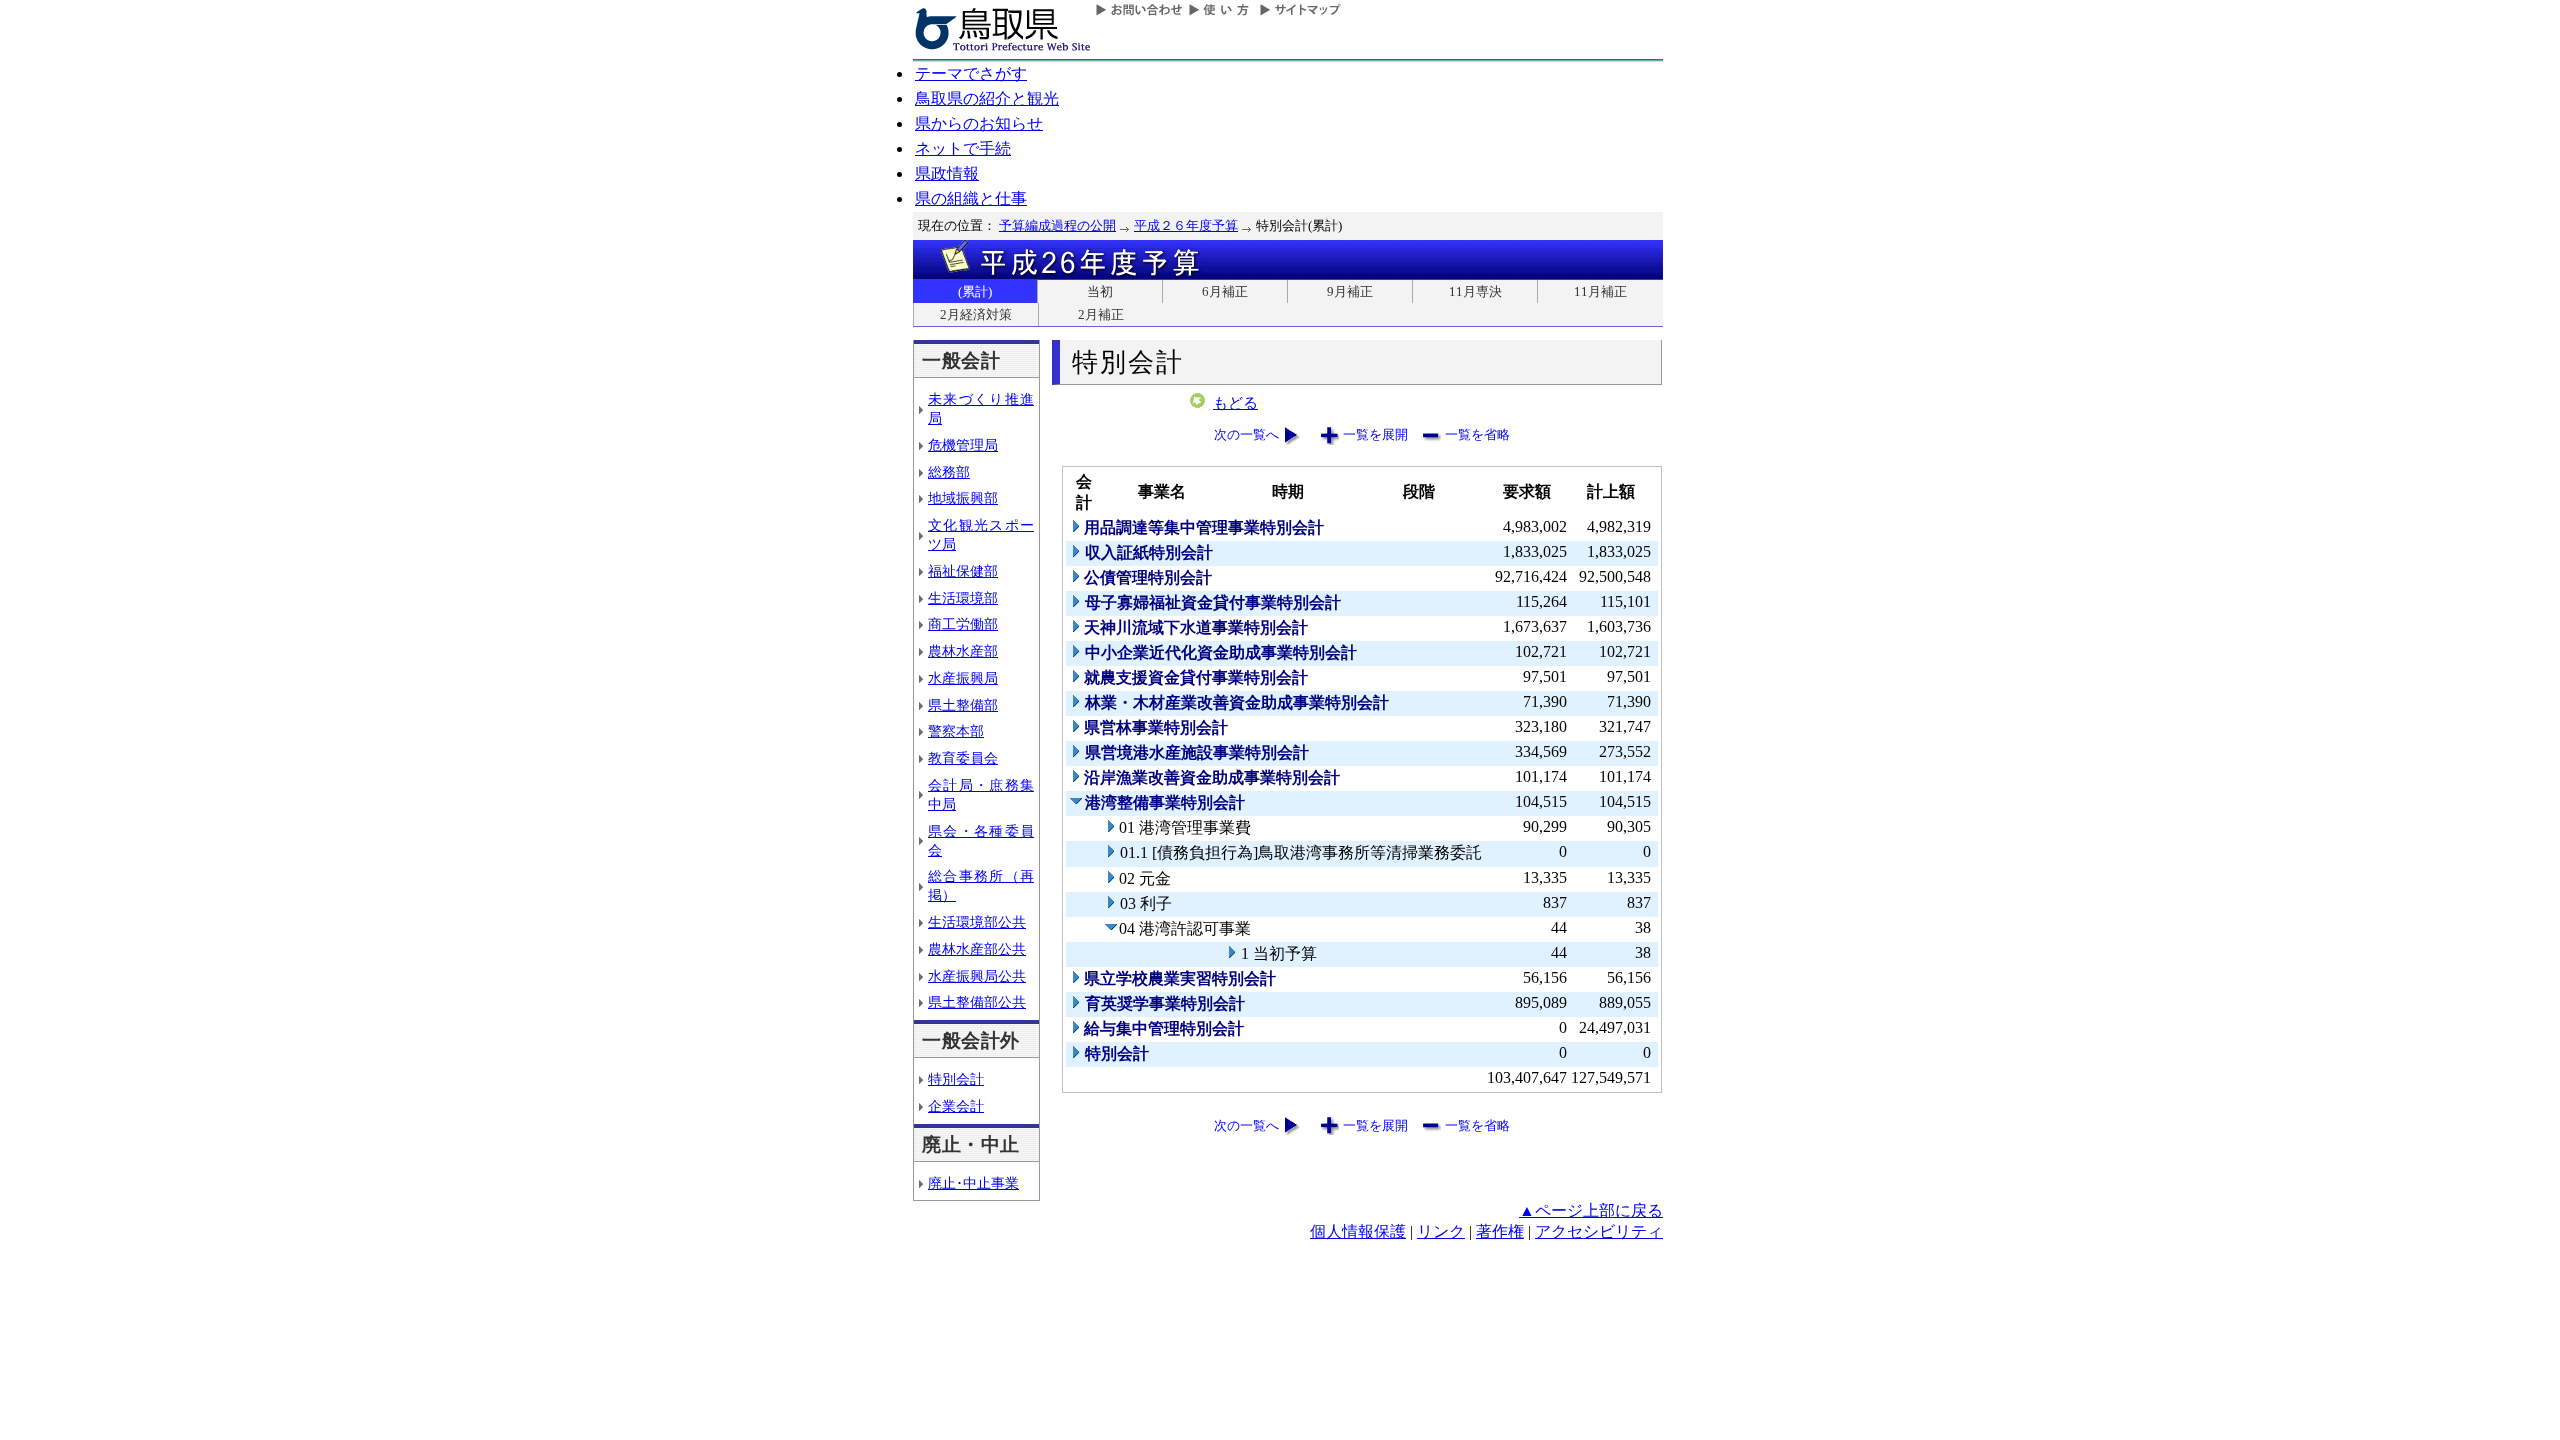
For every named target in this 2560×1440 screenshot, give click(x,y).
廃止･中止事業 (973, 1183)
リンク (1441, 1231)
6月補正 (1225, 291)
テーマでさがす (971, 73)
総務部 (949, 472)
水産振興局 (963, 678)
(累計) (975, 291)
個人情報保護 (1358, 1231)
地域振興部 (963, 498)
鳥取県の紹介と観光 (987, 98)
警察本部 (956, 731)
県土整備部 (963, 705)
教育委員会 (963, 758)
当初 (1100, 291)
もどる (1235, 403)
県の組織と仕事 (971, 198)
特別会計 (956, 1079)
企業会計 (956, 1106)
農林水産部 (963, 651)
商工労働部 (963, 624)
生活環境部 (963, 598)
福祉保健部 (963, 571)
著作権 (1500, 1231)
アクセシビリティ (1599, 1231)
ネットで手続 (963, 148)
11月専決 (1475, 291)
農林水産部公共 (977, 949)
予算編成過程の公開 (1057, 225)
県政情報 (947, 173)
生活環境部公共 (977, 922)
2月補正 (1101, 314)
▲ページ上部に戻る (1591, 1210)
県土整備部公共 (977, 1002)
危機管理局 (963, 445)
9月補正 (1350, 291)
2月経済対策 (976, 314)
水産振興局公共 (977, 976)
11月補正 (1600, 291)
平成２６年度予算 (1186, 225)
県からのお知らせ (979, 123)
